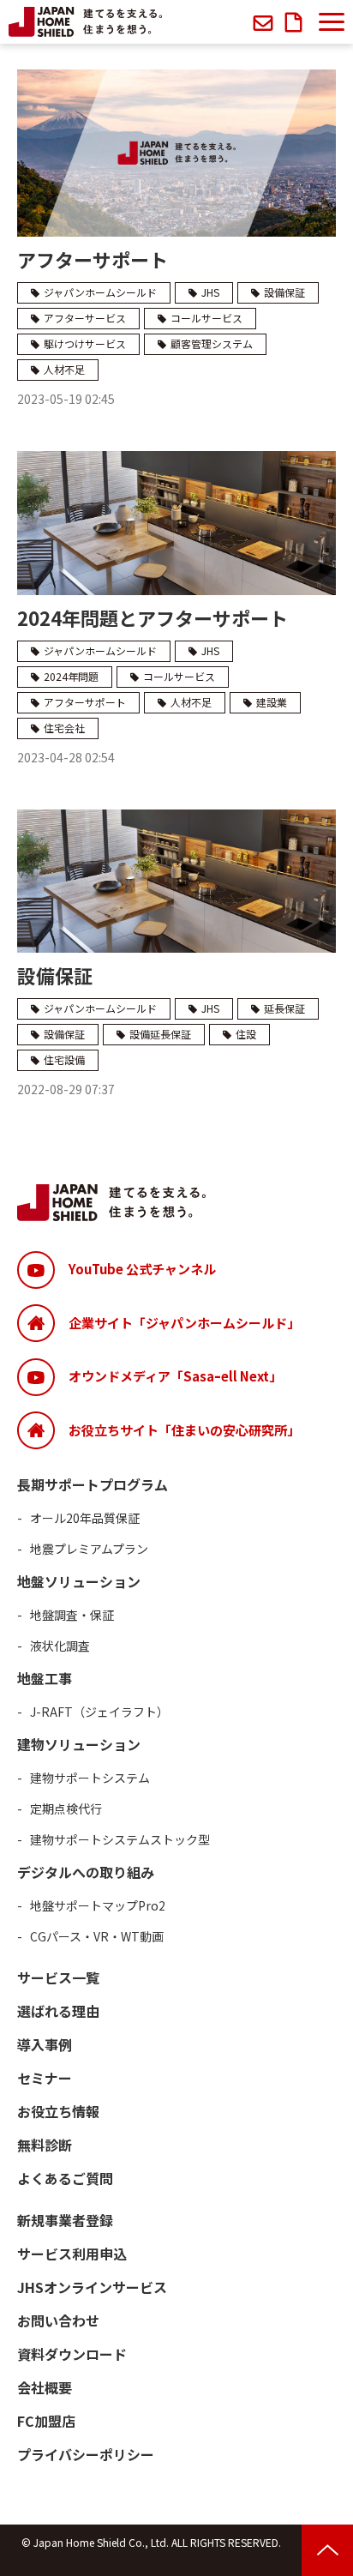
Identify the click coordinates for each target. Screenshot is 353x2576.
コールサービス (206, 318)
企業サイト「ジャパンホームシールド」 (184, 1323)
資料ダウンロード (296, 22)
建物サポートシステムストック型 (120, 1839)
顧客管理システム (212, 343)
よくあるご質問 (65, 2178)
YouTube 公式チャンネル (142, 1269)
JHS (210, 292)
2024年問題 (71, 676)
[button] (332, 22)
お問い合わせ (265, 22)
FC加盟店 (46, 2421)
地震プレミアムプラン (89, 1549)
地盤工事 (45, 1678)
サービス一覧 (58, 1977)
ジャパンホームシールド (100, 292)
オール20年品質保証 (85, 1518)
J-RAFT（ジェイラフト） (99, 1712)
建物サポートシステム (90, 1778)
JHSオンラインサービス (92, 2287)
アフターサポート (93, 259)
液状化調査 (60, 1646)
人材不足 (64, 369)
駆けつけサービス (85, 343)
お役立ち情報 (58, 2111)
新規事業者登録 (65, 2220)
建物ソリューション (79, 1744)
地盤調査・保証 (72, 1615)
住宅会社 (64, 728)
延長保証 (284, 1008)
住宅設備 (64, 1059)
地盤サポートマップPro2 (98, 1905)
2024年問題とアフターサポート (153, 617)
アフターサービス (85, 318)
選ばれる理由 (58, 2011)
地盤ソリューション (79, 1581)
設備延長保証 (160, 1034)
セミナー (45, 2078)
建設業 (272, 702)
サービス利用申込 (72, 2254)
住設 (246, 1034)
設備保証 (284, 292)
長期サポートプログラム (93, 1484)
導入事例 (45, 2044)
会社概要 (45, 2387)
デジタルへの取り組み (86, 1872)
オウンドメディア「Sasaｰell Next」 (175, 1376)
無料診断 (45, 2145)
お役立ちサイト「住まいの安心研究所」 (184, 1430)
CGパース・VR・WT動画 (97, 1936)
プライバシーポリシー (86, 2454)
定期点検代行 (66, 1809)
